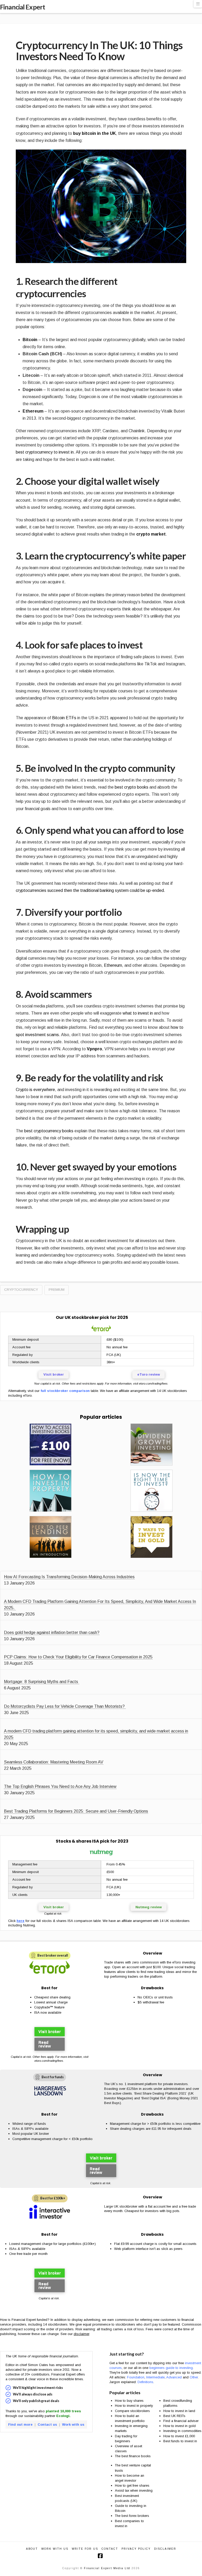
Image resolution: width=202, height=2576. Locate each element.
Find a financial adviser (181, 2421)
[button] (198, 4)
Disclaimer (165, 2549)
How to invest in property (134, 2406)
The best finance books (133, 2456)
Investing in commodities (182, 2431)
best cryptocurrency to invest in (45, 452)
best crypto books (132, 787)
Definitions (145, 2382)
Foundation (136, 2377)
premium (57, 1290)
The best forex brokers (132, 2516)
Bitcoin (30, 340)
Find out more (20, 2425)
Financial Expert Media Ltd (107, 2568)
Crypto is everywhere (35, 1090)
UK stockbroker (82, 1317)
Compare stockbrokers (132, 2411)
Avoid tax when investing (134, 2490)
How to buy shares (129, 2401)
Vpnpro (94, 1049)
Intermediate (155, 2377)
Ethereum (33, 411)
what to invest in (138, 1013)
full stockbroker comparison (65, 1391)
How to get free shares (132, 2485)
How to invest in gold (180, 2426)
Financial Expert (22, 7)
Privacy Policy (136, 2549)
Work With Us (55, 2549)
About (32, 2549)
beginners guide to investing (171, 2368)
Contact (110, 2549)
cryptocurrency (21, 1290)
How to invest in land (179, 2411)
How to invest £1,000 (179, 2436)
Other (194, 2377)
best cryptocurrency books (49, 1131)
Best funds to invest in (180, 2441)
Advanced (174, 2377)
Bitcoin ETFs (64, 718)
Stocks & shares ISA (77, 1841)
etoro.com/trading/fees (153, 1384)
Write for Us (85, 2549)
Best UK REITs (174, 2416)
